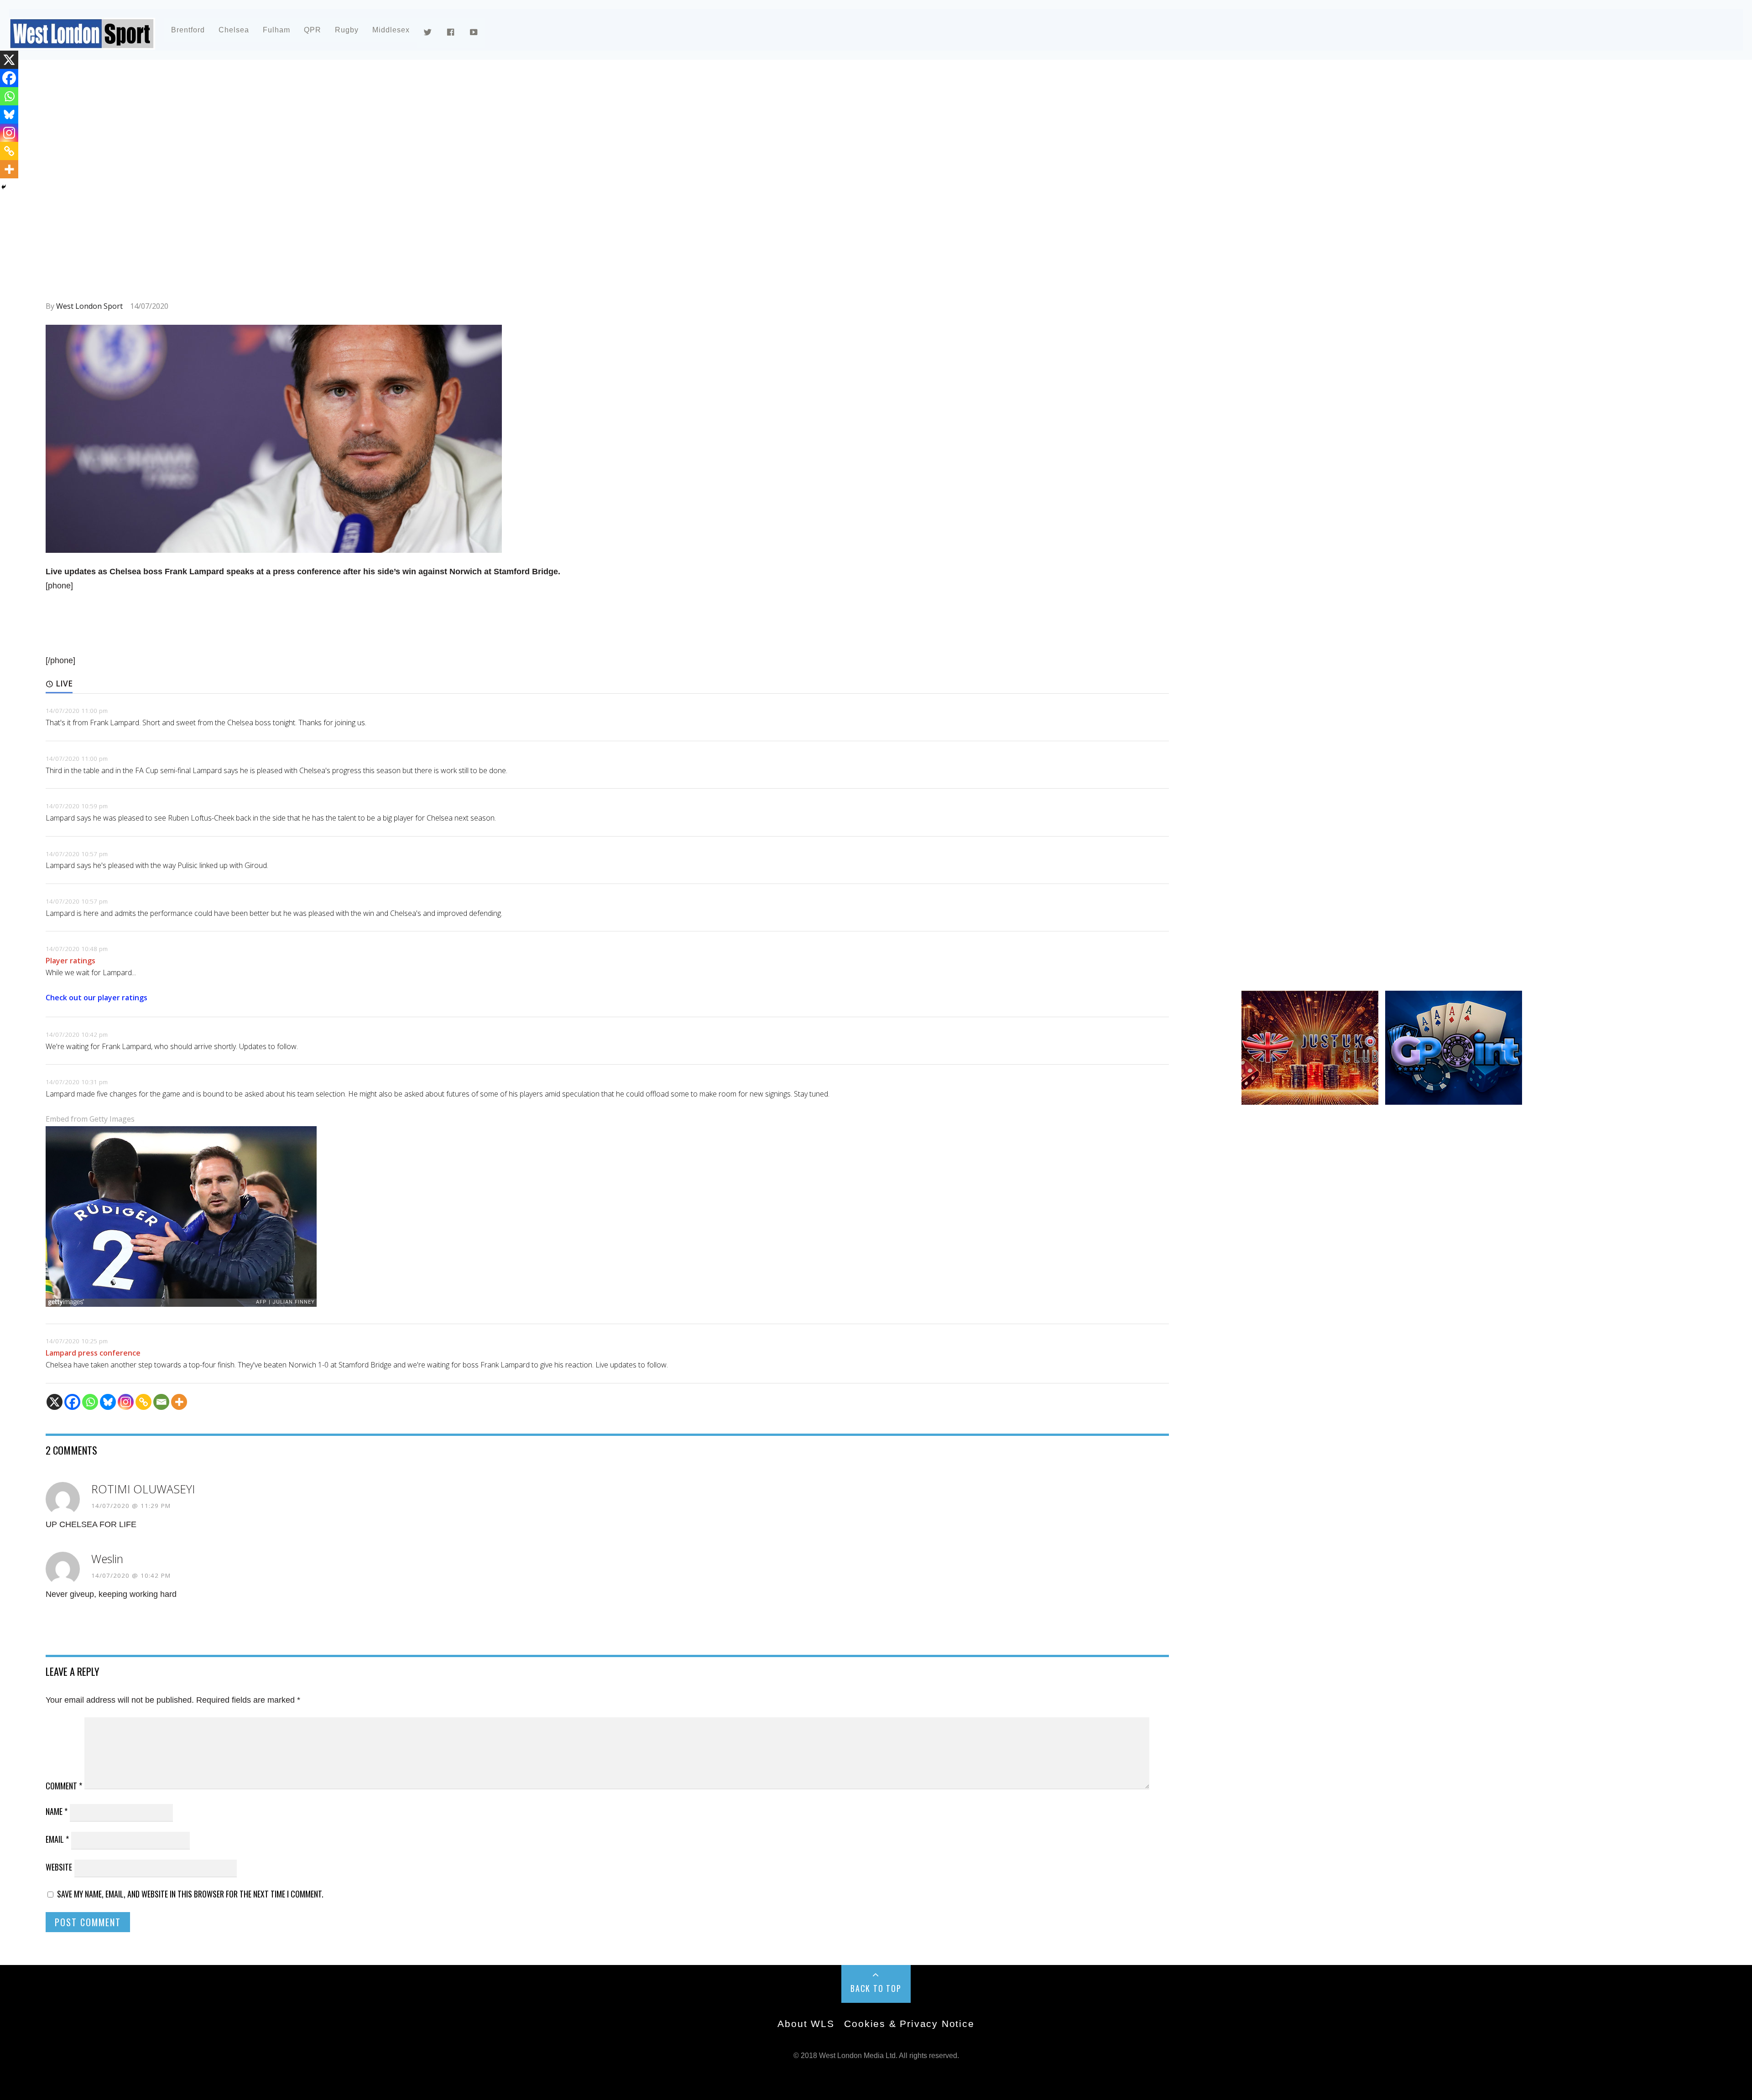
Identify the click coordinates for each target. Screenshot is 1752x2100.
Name (57, 1811)
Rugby (347, 30)
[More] (179, 1402)
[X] (55, 1402)
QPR (313, 30)
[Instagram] (126, 1402)
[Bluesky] (108, 1402)
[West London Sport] (82, 42)
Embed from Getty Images (90, 1119)
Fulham (276, 30)
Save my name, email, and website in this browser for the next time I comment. (190, 1894)
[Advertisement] (319, 148)
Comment (64, 1786)
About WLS (806, 2024)
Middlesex (391, 30)
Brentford (188, 30)
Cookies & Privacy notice (909, 2024)
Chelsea (234, 30)
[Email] (161, 1402)
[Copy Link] (143, 1402)
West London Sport (89, 306)
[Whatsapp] (90, 1402)
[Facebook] (72, 1402)
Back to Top (876, 1988)
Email (57, 1839)
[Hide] (4, 187)
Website (59, 1867)
